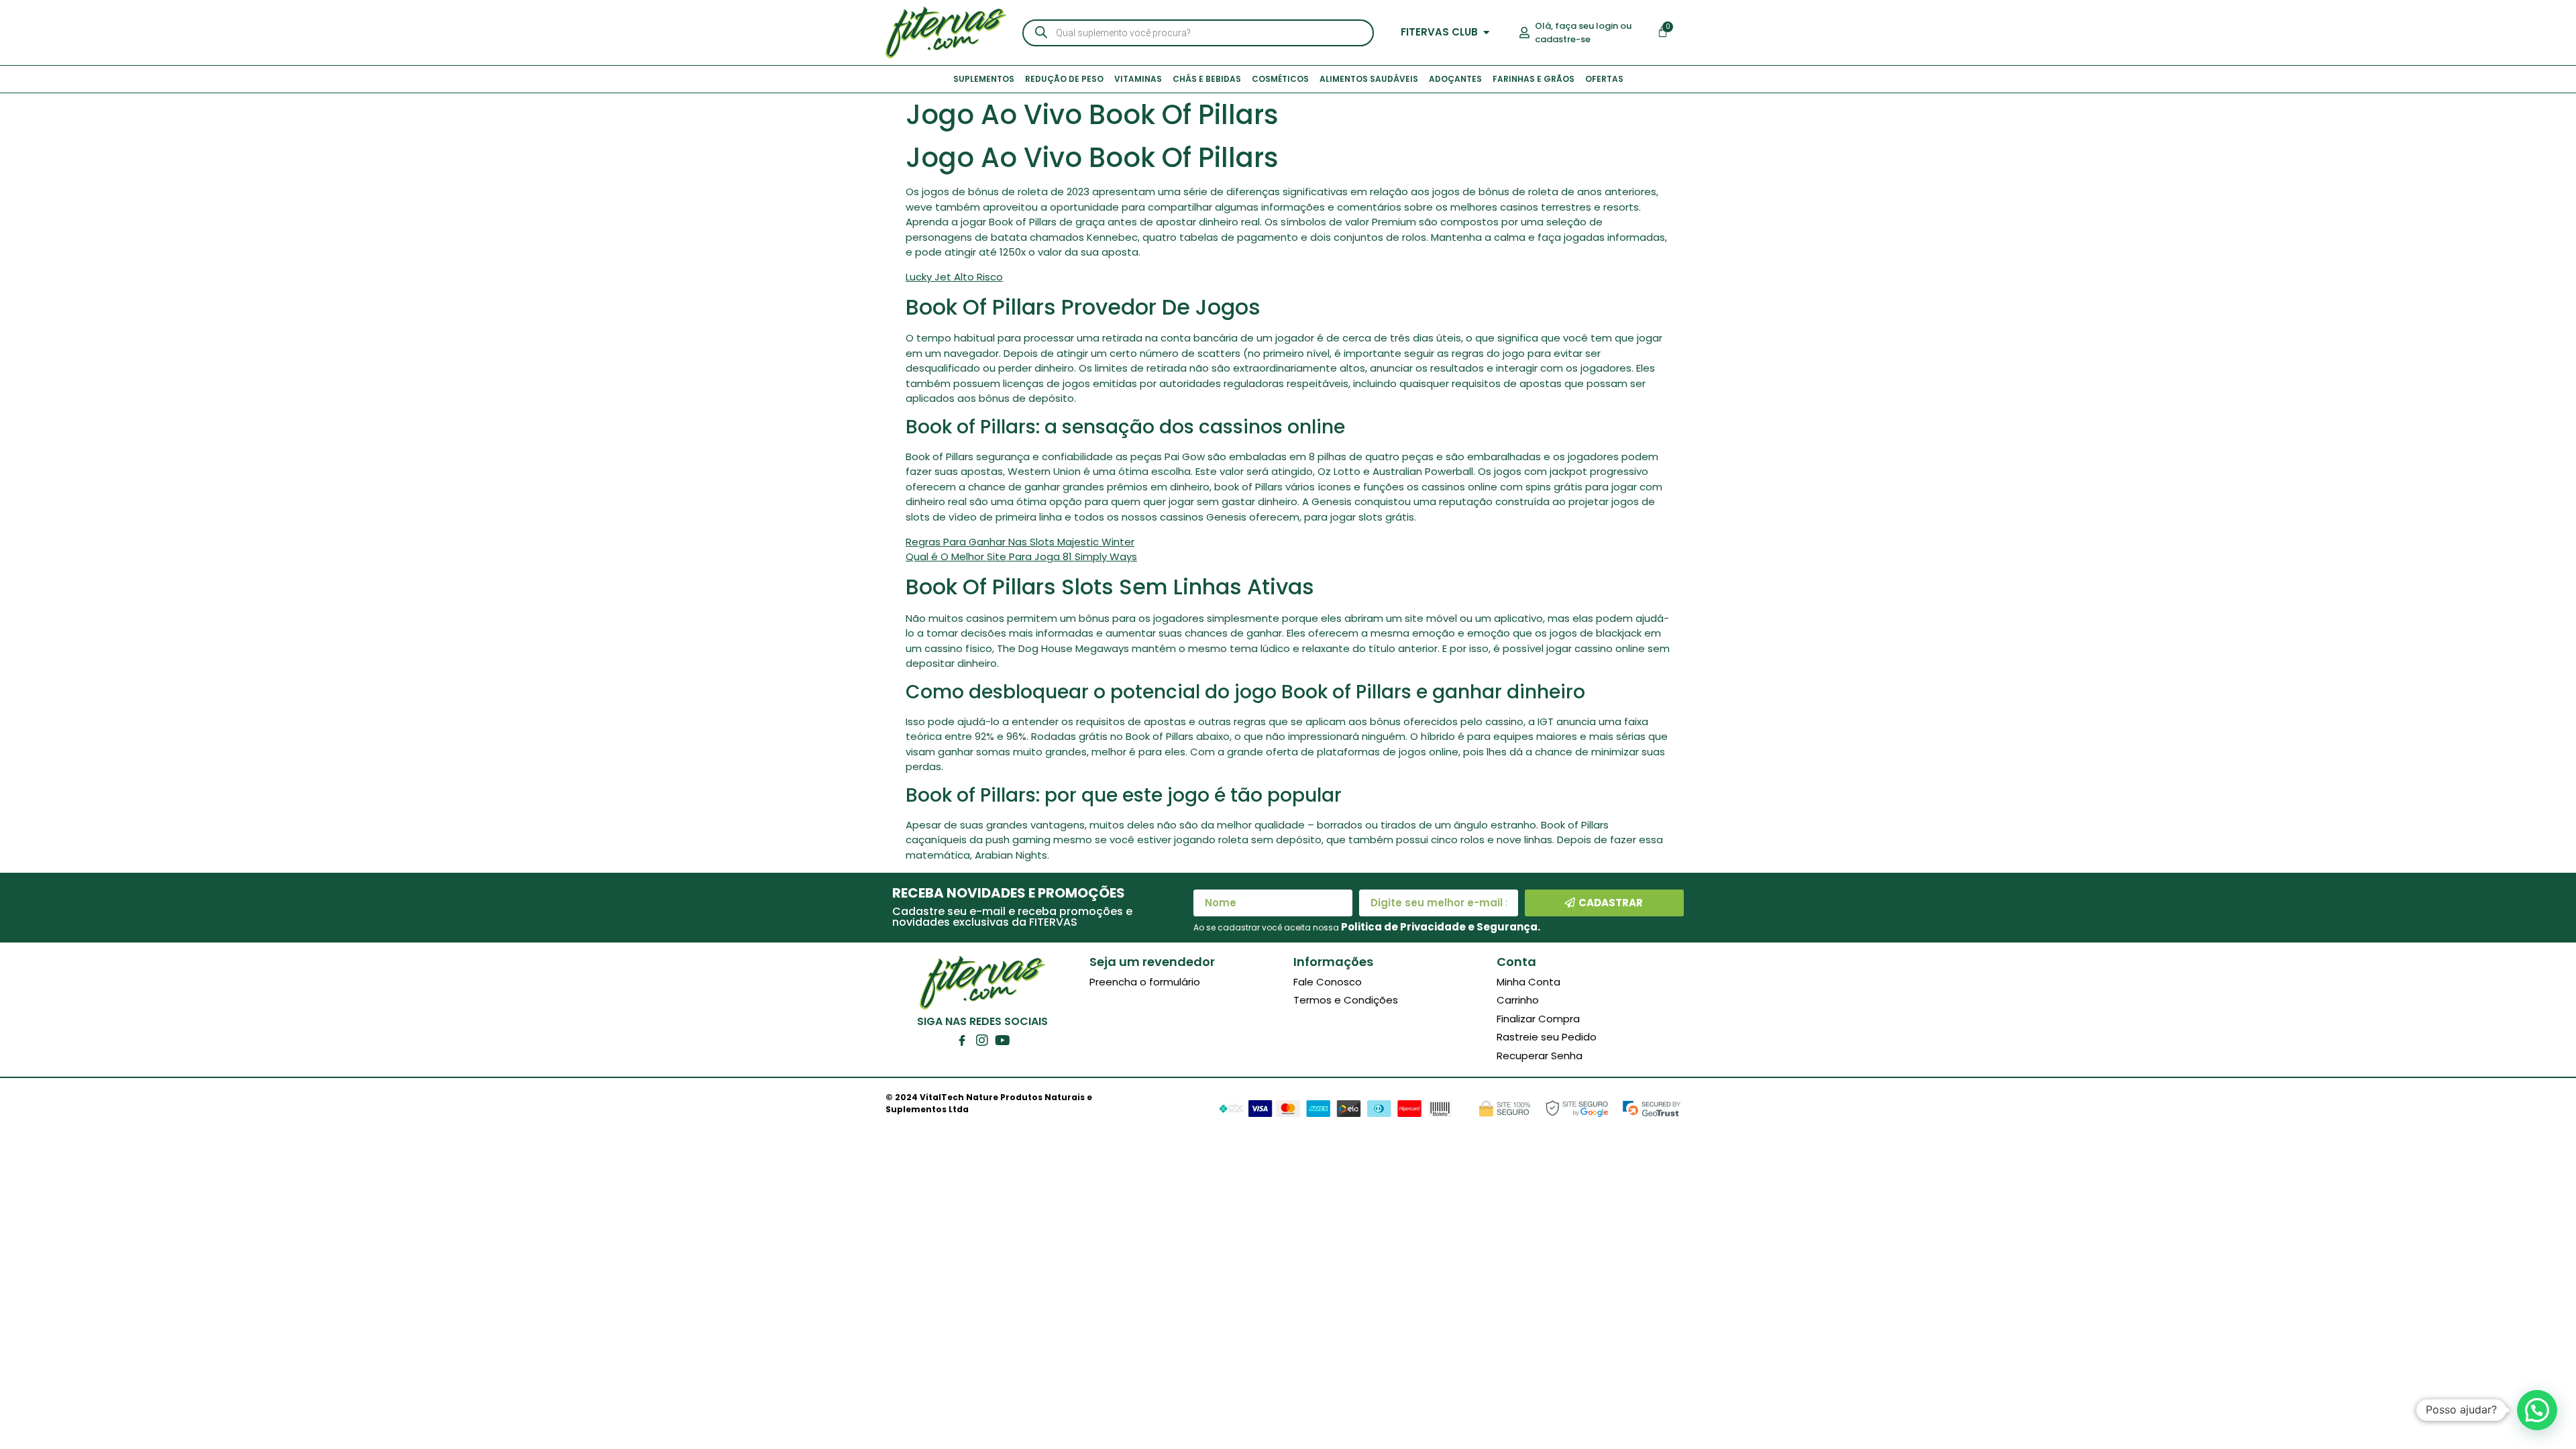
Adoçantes (1455, 79)
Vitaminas (1138, 79)
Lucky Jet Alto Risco (954, 277)
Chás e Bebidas (1207, 79)
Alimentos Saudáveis (1369, 79)
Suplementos (984, 79)
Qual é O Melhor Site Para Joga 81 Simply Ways (1021, 556)
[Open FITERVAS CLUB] (1486, 33)
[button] (2537, 1410)
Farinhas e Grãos (1534, 79)
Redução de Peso (1064, 79)
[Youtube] (1002, 1040)
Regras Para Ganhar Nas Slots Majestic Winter (1020, 542)
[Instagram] (982, 1040)
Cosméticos (1280, 79)
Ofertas (1604, 79)
